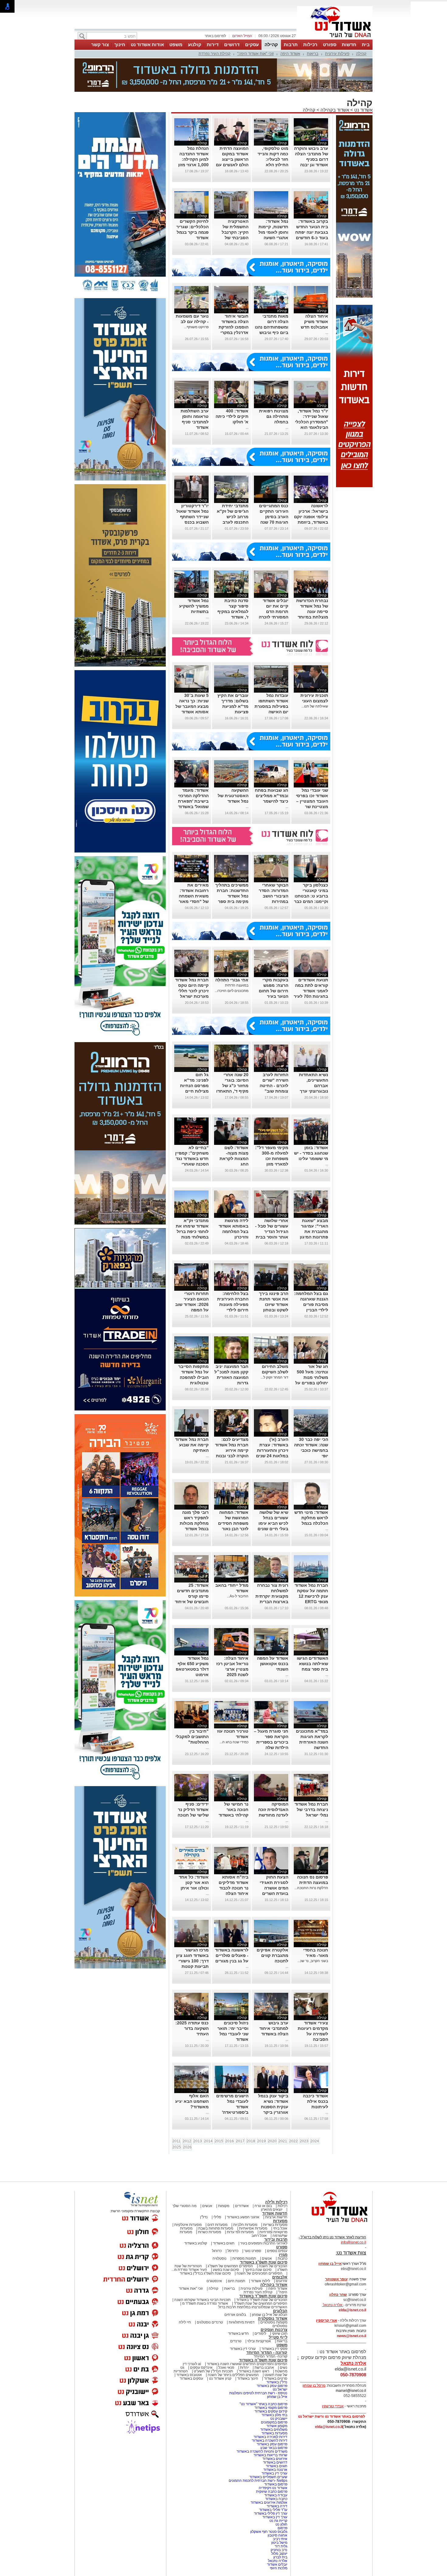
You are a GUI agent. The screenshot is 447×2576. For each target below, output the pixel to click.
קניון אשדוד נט (220, 2378)
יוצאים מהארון (272, 2209)
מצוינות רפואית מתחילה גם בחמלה (274, 416)
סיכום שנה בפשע (226, 2270)
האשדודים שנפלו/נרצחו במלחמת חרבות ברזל (253, 2307)
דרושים (232, 45)
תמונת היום (236, 2281)
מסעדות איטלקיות (188, 2225)
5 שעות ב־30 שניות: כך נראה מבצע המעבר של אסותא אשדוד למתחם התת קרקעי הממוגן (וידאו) (192, 712)
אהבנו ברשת (264, 2368)
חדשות (349, 45)
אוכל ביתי (280, 2228)
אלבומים (280, 2277)
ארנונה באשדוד (275, 2470)
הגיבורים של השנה (273, 2266)
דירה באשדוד (277, 2506)
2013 (198, 2141)
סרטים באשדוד (276, 2378)
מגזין (283, 2255)
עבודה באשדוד (275, 2495)
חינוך (120, 45)
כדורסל (233, 2251)
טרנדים (236, 2341)
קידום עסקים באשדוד (271, 2411)
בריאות (313, 54)
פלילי (217, 2217)
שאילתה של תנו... (315, 706)
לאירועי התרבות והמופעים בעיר (264, 2243)
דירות (213, 45)
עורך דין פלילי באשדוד (270, 2513)
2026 (187, 2147)
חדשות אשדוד (275, 2213)
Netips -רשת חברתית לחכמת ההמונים (258, 2481)
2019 (262, 2141)
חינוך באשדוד (248, 2378)
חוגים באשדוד (224, 2243)
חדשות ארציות (276, 2217)
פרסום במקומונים (274, 2422)
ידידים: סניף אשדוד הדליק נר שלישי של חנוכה (193, 1810)
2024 (315, 2141)
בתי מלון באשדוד (274, 2415)
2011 (177, 2141)
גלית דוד (281, 2546)
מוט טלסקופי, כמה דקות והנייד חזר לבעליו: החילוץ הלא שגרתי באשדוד (273, 159)
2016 (230, 2141)
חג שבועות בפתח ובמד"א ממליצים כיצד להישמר (272, 796)
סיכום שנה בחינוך (258, 2270)
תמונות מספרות (244, 2258)
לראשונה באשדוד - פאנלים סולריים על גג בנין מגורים (232, 1955)
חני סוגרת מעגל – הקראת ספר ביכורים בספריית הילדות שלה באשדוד (271, 1742)
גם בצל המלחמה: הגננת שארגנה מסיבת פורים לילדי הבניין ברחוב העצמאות (311, 1304)
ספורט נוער (253, 2251)
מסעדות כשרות (210, 2232)
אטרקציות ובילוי (259, 2341)
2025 (177, 2147)
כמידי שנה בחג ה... (234, 1742)
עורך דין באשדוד (275, 2517)
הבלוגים (280, 2311)
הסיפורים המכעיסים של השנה (260, 2273)
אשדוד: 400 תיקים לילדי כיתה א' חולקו (232, 416)
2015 (219, 2141)
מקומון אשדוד (277, 2426)
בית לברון (280, 2557)
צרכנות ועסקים (274, 2330)
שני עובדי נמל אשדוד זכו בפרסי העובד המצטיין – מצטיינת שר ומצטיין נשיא (312, 801)
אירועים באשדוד (275, 2459)
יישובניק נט (278, 2419)
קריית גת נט (278, 2521)
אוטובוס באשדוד (189, 2375)
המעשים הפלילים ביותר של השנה (233, 2375)
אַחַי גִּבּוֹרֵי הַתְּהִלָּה (232, 980)
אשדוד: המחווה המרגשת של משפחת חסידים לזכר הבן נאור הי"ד (233, 1523)
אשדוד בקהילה (335, 110)
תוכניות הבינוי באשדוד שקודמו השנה (202, 2300)
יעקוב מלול (279, 2554)
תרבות (291, 45)
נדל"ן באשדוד (277, 2382)
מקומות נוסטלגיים (273, 2322)
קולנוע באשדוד (196, 2243)
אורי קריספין (326, 2320)
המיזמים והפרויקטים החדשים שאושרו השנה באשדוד (247, 2364)
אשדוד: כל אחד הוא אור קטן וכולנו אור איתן (194, 1882)
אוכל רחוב (259, 2236)
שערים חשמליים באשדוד (268, 2477)
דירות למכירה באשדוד (270, 2437)
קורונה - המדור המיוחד (267, 2352)
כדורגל (217, 2251)
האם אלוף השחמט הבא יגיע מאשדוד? (192, 2101)
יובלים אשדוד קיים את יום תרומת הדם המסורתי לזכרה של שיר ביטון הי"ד (271, 611)
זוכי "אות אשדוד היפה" (255, 54)
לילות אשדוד (260, 2281)
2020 (272, 2141)
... (327, 332)
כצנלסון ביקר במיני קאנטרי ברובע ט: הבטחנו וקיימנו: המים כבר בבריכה (311, 896)
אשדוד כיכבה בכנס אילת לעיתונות (315, 2101)
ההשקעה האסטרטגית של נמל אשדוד (233, 796)
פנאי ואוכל (226, 2368)
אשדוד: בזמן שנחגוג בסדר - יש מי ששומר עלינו (311, 1153)
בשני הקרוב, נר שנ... (313, 1961)
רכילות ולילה (276, 2202)
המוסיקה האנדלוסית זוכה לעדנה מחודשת (273, 1810)
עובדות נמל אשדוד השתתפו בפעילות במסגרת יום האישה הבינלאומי (271, 706)
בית (366, 45)
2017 (240, 2141)
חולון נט (281, 2524)
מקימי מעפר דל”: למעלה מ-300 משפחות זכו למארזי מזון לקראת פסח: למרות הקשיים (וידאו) (272, 1164)
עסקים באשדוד (191, 2378)
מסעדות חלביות (245, 2225)
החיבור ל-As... (238, 1596)
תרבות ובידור (276, 2239)
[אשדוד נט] (331, 2224)
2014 (208, 2141)
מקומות (224, 2206)
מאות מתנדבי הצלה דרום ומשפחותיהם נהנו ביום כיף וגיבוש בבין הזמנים (272, 327)
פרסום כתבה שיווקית (271, 2492)
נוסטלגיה (220, 2258)
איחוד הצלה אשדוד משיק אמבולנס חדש (314, 322)
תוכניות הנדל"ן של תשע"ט (213, 2371)
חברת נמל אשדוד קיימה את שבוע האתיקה (192, 1445)
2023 (304, 2141)
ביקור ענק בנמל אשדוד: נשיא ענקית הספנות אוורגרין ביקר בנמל (273, 2107)
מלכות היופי (279, 2568)
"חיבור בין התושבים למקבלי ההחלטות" (192, 1737)
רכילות (310, 45)
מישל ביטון (279, 2543)
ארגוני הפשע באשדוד (243, 2217)
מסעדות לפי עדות (240, 2232)
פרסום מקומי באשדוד (271, 2408)
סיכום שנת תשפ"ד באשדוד (263, 2296)
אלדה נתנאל (278, 2561)
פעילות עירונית (337, 54)
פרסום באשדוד (275, 2484)
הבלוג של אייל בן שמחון (270, 2315)
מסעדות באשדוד (274, 2433)
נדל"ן (204, 2217)
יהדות (244, 2368)
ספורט (330, 45)
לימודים (260, 2333)
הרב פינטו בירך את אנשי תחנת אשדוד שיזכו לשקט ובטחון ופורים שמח (274, 1304)
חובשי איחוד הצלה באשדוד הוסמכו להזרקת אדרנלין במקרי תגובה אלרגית (234, 327)
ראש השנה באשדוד (254, 2371)
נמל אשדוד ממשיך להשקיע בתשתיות (194, 606)
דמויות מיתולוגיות (242, 2322)
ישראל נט (280, 2389)
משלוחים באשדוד (274, 2430)
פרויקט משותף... (196, 327)
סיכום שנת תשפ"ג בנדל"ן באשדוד (205, 2273)
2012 (187, 2141)
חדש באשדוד (238, 2333)
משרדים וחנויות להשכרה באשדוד (262, 2451)
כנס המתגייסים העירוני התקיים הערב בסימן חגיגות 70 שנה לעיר (274, 517)
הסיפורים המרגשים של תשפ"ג (230, 2266)
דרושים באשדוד (275, 2462)
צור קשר (100, 45)
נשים (284, 2368)
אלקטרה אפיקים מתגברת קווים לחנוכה (272, 1955)
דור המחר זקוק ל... (274, 1377)
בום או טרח (263, 2206)
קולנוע (195, 45)
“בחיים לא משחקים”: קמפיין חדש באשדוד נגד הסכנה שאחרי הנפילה (192, 1159)
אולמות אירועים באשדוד (269, 2502)
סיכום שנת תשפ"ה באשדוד (263, 2360)
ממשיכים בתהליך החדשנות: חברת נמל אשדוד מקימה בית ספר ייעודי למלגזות (232, 896)
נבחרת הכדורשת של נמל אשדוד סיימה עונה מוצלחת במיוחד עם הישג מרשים (312, 611)
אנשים (207, 2206)
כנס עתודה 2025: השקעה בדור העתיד (192, 2028)
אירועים (282, 2281)
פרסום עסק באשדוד (272, 2386)
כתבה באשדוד (276, 2499)
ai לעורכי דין (192, 2364)
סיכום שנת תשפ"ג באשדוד (264, 2262)
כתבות (282, 2258)
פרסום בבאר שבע (274, 2448)
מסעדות (280, 2221)
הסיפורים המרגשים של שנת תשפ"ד (260, 2303)
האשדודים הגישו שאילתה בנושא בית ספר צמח (312, 1664)
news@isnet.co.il (352, 2336)
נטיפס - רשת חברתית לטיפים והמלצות (258, 2393)
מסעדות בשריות (275, 2225)
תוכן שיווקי (280, 2333)
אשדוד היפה (290, 54)
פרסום (282, 2528)
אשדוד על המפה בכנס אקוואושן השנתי (273, 1664)
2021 (283, 2141)
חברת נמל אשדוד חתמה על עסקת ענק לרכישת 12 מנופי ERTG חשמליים (311, 1596)
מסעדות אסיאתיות (253, 2228)
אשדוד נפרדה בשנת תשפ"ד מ (205, 2303)
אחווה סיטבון (277, 2535)
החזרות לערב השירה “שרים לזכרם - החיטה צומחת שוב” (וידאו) (274, 1086)
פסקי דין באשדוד (274, 2349)
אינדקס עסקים (201, 2368)
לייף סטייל (278, 2337)
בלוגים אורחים (235, 2315)
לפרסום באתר (215, 36)
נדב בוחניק (279, 2550)
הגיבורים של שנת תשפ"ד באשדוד (261, 2300)
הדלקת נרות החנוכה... (311, 1888)
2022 (293, 2141)
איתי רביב (280, 2539)
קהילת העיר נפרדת (215, 54)
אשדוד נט (363, 110)
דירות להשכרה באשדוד (270, 2440)
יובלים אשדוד (277, 2564)
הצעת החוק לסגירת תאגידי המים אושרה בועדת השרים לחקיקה (274, 1888)
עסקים (252, 45)
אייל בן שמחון (277, 2397)
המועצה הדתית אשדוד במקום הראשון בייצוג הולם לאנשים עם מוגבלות (232, 159)
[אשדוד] (335, 39)
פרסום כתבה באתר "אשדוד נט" (263, 2404)
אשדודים (242, 2206)
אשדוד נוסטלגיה (273, 2318)
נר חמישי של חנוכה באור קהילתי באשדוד (234, 1810)
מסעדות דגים (217, 2225)
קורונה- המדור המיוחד (270, 2356)
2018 (251, 2141)
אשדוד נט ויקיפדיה (273, 2488)
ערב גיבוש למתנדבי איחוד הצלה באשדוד (274, 2028)
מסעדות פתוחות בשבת (216, 2228)
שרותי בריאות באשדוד (270, 2455)
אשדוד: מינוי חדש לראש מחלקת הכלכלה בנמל (311, 1518)
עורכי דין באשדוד (243, 2349)
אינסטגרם (214, 2281)
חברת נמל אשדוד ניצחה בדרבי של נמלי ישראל (311, 1810)
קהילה (271, 45)
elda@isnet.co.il (352, 2310)
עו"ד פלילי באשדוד (273, 2510)
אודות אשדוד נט (147, 45)
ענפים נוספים (277, 2251)
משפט (176, 45)
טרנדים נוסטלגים (210, 2322)
